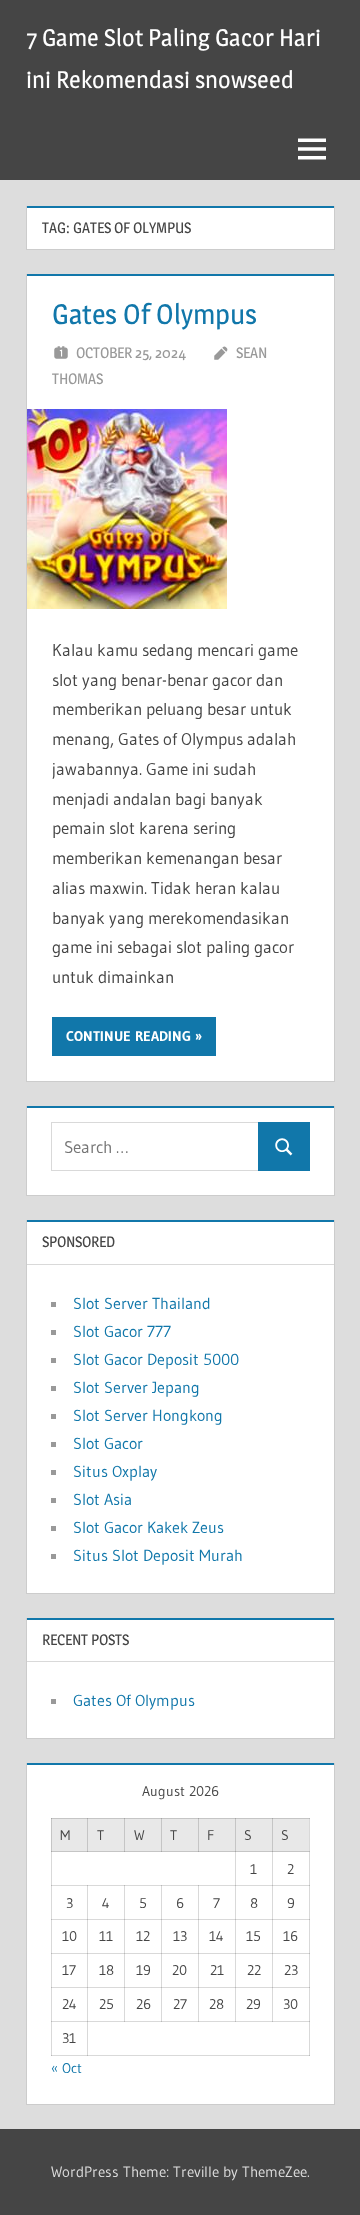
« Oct (66, 2068)
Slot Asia (102, 1499)
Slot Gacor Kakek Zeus (148, 1527)
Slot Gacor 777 (122, 1331)
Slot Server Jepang (136, 1387)
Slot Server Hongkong (148, 1415)
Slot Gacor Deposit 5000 (156, 1359)
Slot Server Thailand (142, 1303)
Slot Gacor (108, 1443)
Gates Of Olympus (154, 314)
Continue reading (128, 1036)
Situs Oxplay (115, 1471)
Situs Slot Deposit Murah (158, 1555)
